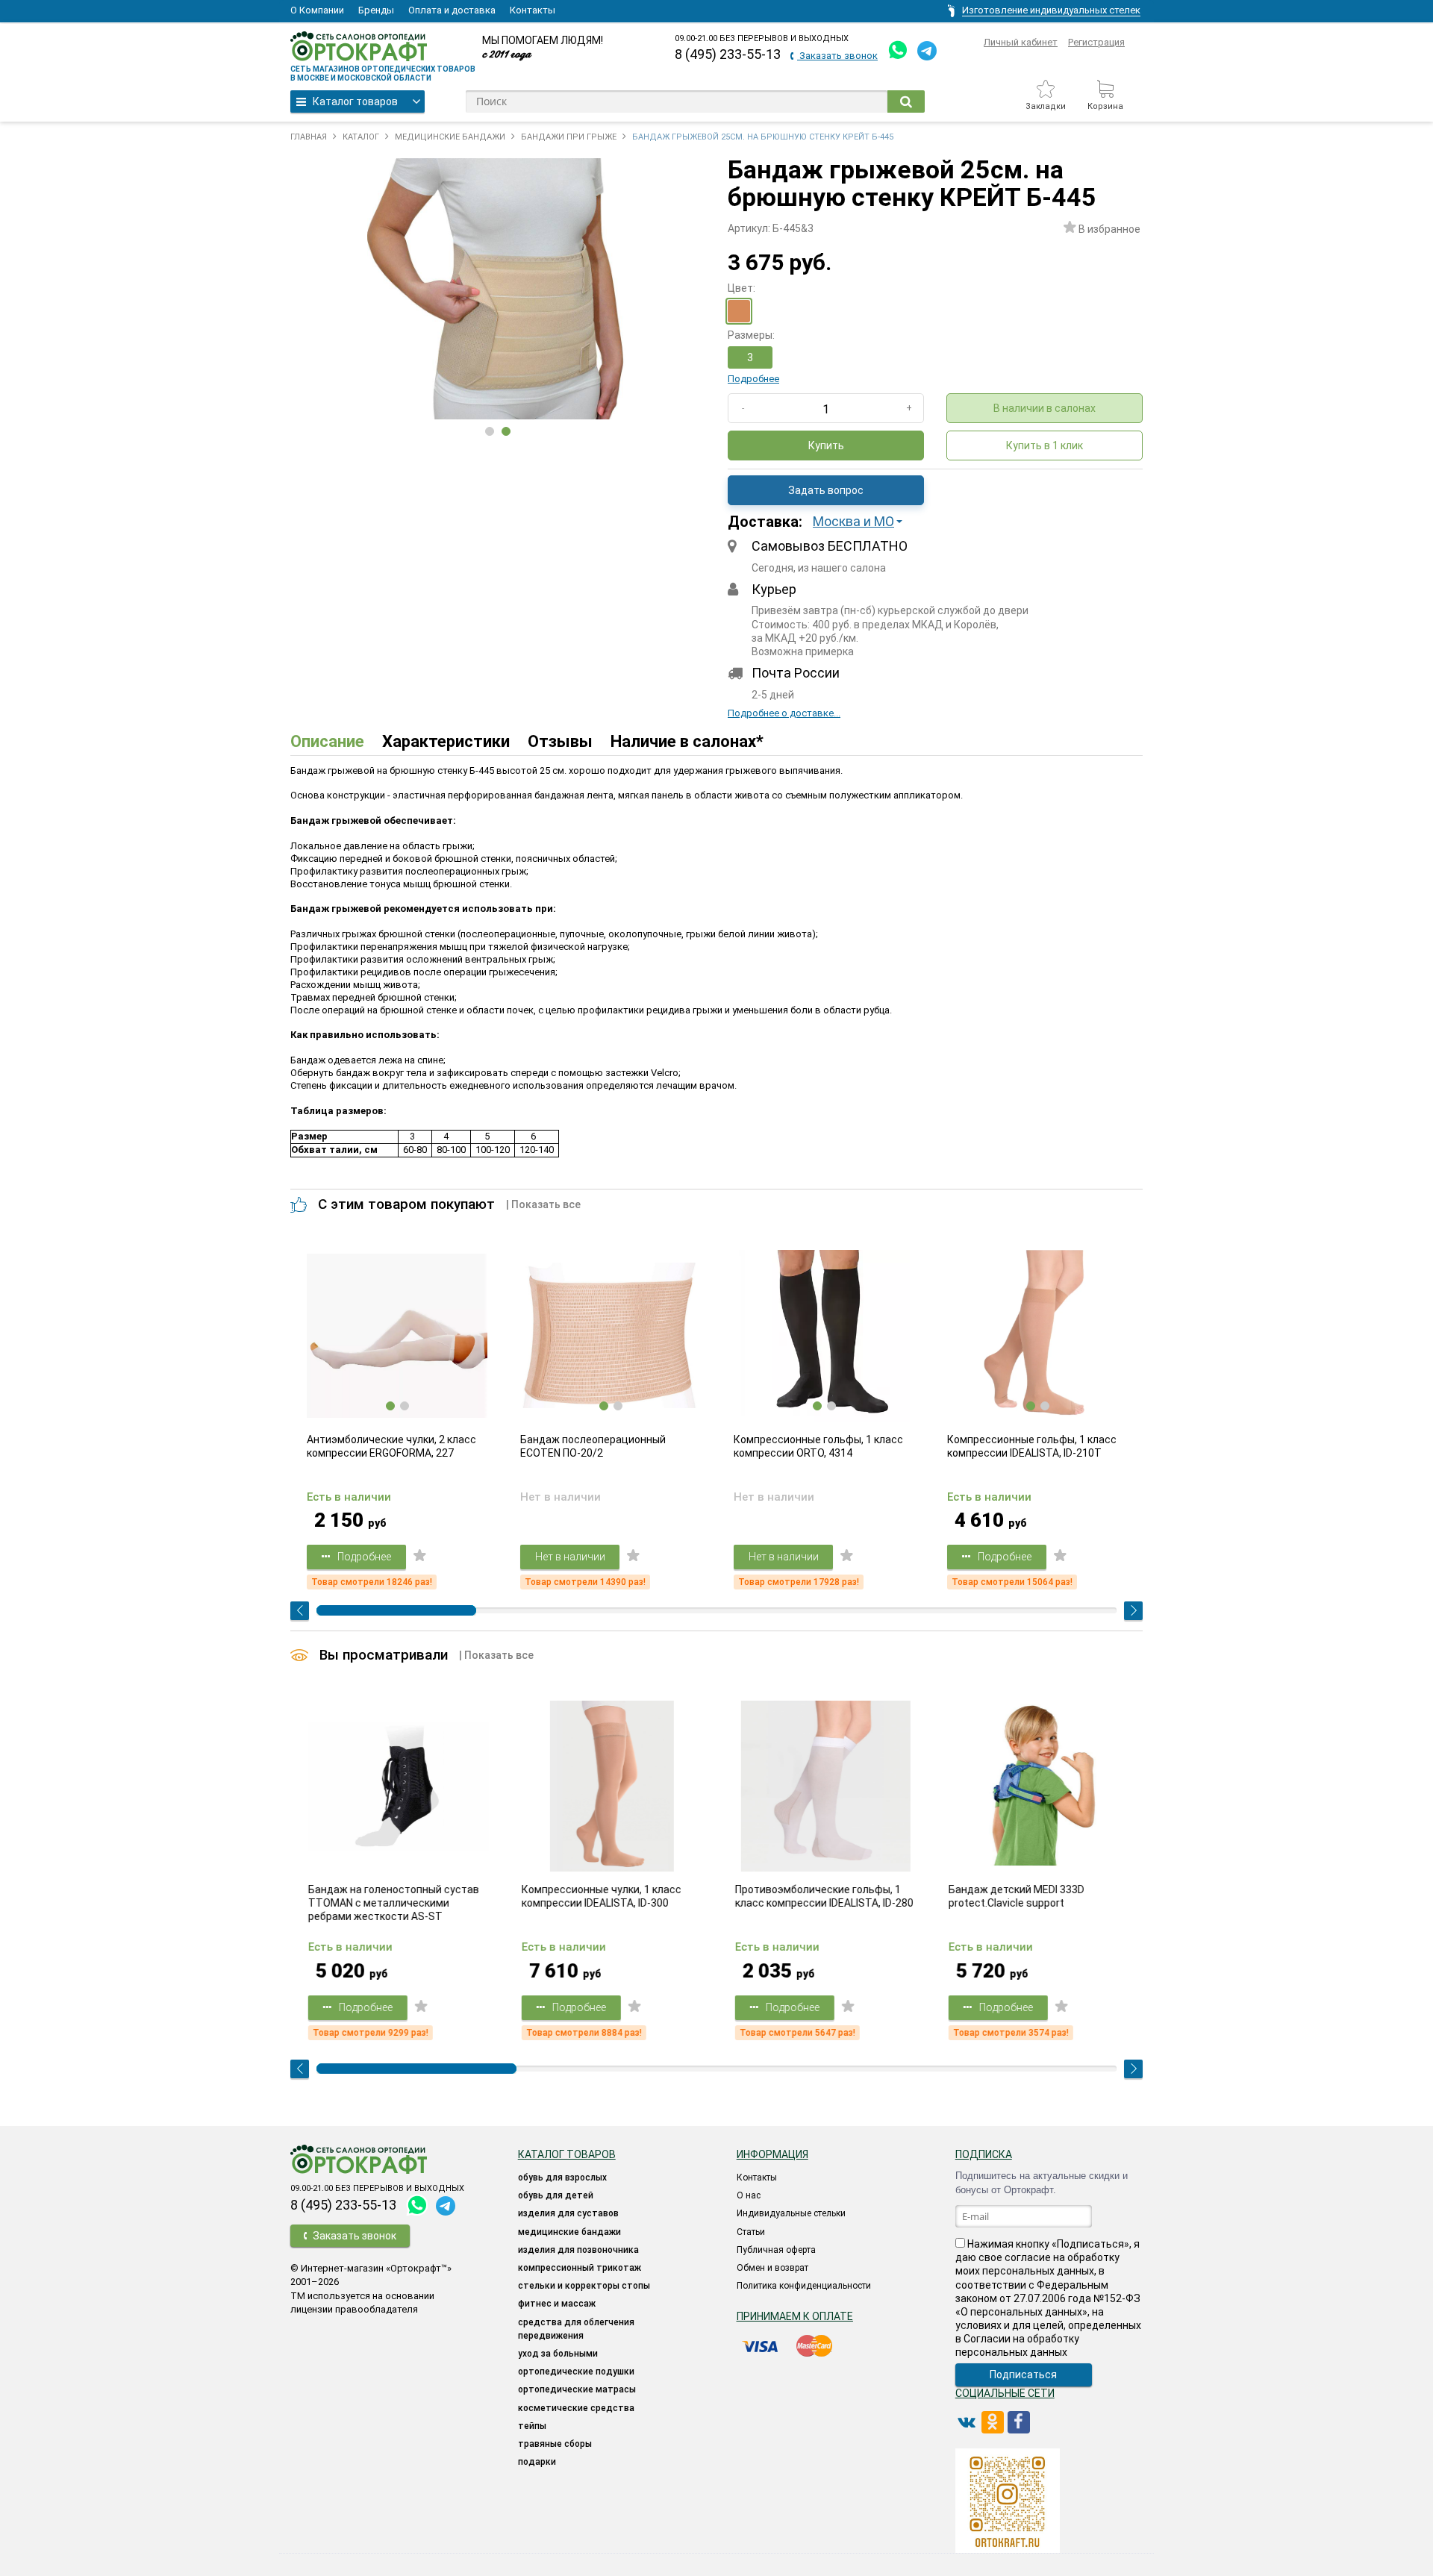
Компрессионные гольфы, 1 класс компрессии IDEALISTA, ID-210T (1032, 1446)
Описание (327, 741)
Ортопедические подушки (576, 2372)
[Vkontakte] (967, 2422)
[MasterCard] (814, 2346)
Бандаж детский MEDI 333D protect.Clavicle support (1015, 1896)
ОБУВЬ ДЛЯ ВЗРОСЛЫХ (562, 2178)
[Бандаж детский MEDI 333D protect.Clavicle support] (1037, 1786)
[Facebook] (1019, 2422)
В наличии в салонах (1045, 408)
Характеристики (446, 741)
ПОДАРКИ (537, 2462)
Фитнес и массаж (557, 2304)
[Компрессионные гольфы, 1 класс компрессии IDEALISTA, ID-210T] (1037, 1336)
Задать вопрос (826, 490)
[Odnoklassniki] (993, 2422)
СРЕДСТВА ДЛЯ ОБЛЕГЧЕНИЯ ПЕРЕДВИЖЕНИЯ (576, 2329)
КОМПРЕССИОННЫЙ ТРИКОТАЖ (580, 2268)
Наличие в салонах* (687, 741)
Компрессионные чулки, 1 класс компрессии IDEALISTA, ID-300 (600, 1896)
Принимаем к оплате (795, 2316)
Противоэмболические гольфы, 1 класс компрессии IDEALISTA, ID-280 (823, 1896)
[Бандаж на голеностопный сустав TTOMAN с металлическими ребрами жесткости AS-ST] (397, 1786)
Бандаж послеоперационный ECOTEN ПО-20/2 (593, 1446)
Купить (826, 446)
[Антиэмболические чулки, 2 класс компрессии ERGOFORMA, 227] (397, 1336)
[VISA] (761, 2346)
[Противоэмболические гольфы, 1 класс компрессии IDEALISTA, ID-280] (824, 1786)
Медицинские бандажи (569, 2232)
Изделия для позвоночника (578, 2250)
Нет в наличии (570, 1557)
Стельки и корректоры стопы (584, 2286)
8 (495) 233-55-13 (728, 54)
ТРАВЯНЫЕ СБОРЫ (555, 2444)
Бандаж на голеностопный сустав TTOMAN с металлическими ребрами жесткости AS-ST (392, 1903)
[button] (862, 522)
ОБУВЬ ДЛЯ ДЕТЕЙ (556, 2195)
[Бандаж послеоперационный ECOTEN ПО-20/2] (611, 1336)
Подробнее (753, 379)
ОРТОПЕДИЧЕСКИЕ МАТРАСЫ (577, 2389)
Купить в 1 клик (1045, 446)
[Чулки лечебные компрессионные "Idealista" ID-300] (611, 1786)
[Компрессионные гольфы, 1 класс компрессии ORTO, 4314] (824, 1336)
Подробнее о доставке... (784, 713)
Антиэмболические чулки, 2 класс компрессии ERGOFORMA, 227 (391, 1446)
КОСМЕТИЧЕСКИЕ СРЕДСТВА (576, 2408)
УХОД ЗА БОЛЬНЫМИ (558, 2354)
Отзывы (560, 741)
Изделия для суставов (568, 2213)
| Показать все (543, 1204)
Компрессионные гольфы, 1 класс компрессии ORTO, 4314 (818, 1446)
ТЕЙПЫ (532, 2426)
